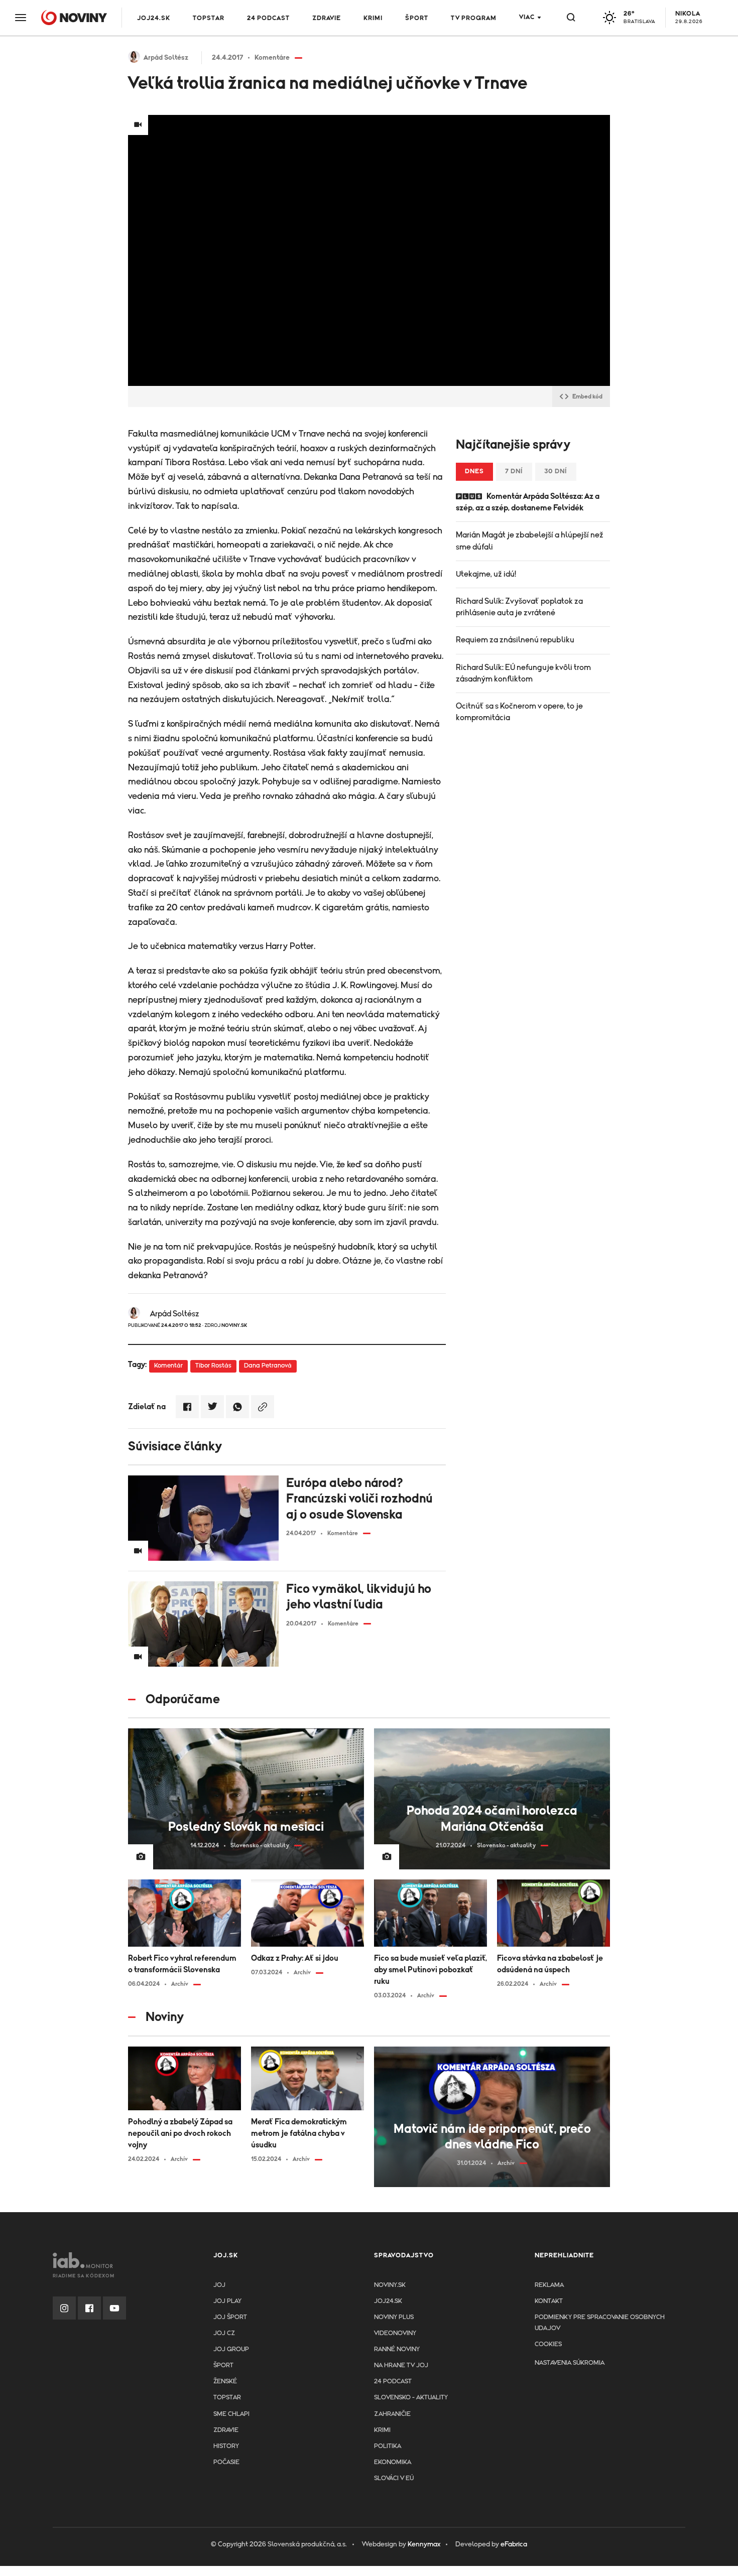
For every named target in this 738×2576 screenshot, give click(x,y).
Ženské (225, 2382)
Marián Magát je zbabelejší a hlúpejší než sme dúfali (530, 541)
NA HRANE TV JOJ (401, 2365)
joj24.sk (388, 2301)
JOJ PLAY (227, 2301)
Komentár (168, 1366)
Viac (527, 17)
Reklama (549, 2285)
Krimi (373, 18)
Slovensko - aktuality (411, 2398)
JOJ (219, 2285)
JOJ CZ (224, 2333)
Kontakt (549, 2301)
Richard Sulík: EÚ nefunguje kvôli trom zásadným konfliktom (523, 673)
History (226, 2446)
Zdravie (327, 18)
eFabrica (514, 2544)
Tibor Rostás (213, 1366)
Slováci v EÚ (394, 2478)
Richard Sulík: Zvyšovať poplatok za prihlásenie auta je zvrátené (519, 607)
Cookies (548, 2344)
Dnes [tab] (474, 471)
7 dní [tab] (514, 471)
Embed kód (587, 396)
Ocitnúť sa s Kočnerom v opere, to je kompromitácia (519, 712)
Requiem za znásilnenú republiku (515, 640)
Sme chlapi (231, 2414)
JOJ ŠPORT (230, 2317)
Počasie (226, 2462)
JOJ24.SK (154, 18)
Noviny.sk (390, 2285)
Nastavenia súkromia (570, 2363)
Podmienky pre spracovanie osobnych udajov (600, 2323)
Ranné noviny (397, 2349)
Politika (388, 2446)
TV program (474, 18)
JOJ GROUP (231, 2349)
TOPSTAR (209, 18)
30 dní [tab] (556, 471)
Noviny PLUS (394, 2317)
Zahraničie (392, 2414)
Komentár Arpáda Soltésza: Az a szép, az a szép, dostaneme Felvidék (528, 502)
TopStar (227, 2398)
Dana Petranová (268, 1366)
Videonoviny (395, 2333)
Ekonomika (393, 2462)
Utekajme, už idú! (486, 574)
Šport (417, 18)
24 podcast (268, 18)
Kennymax (424, 2544)
